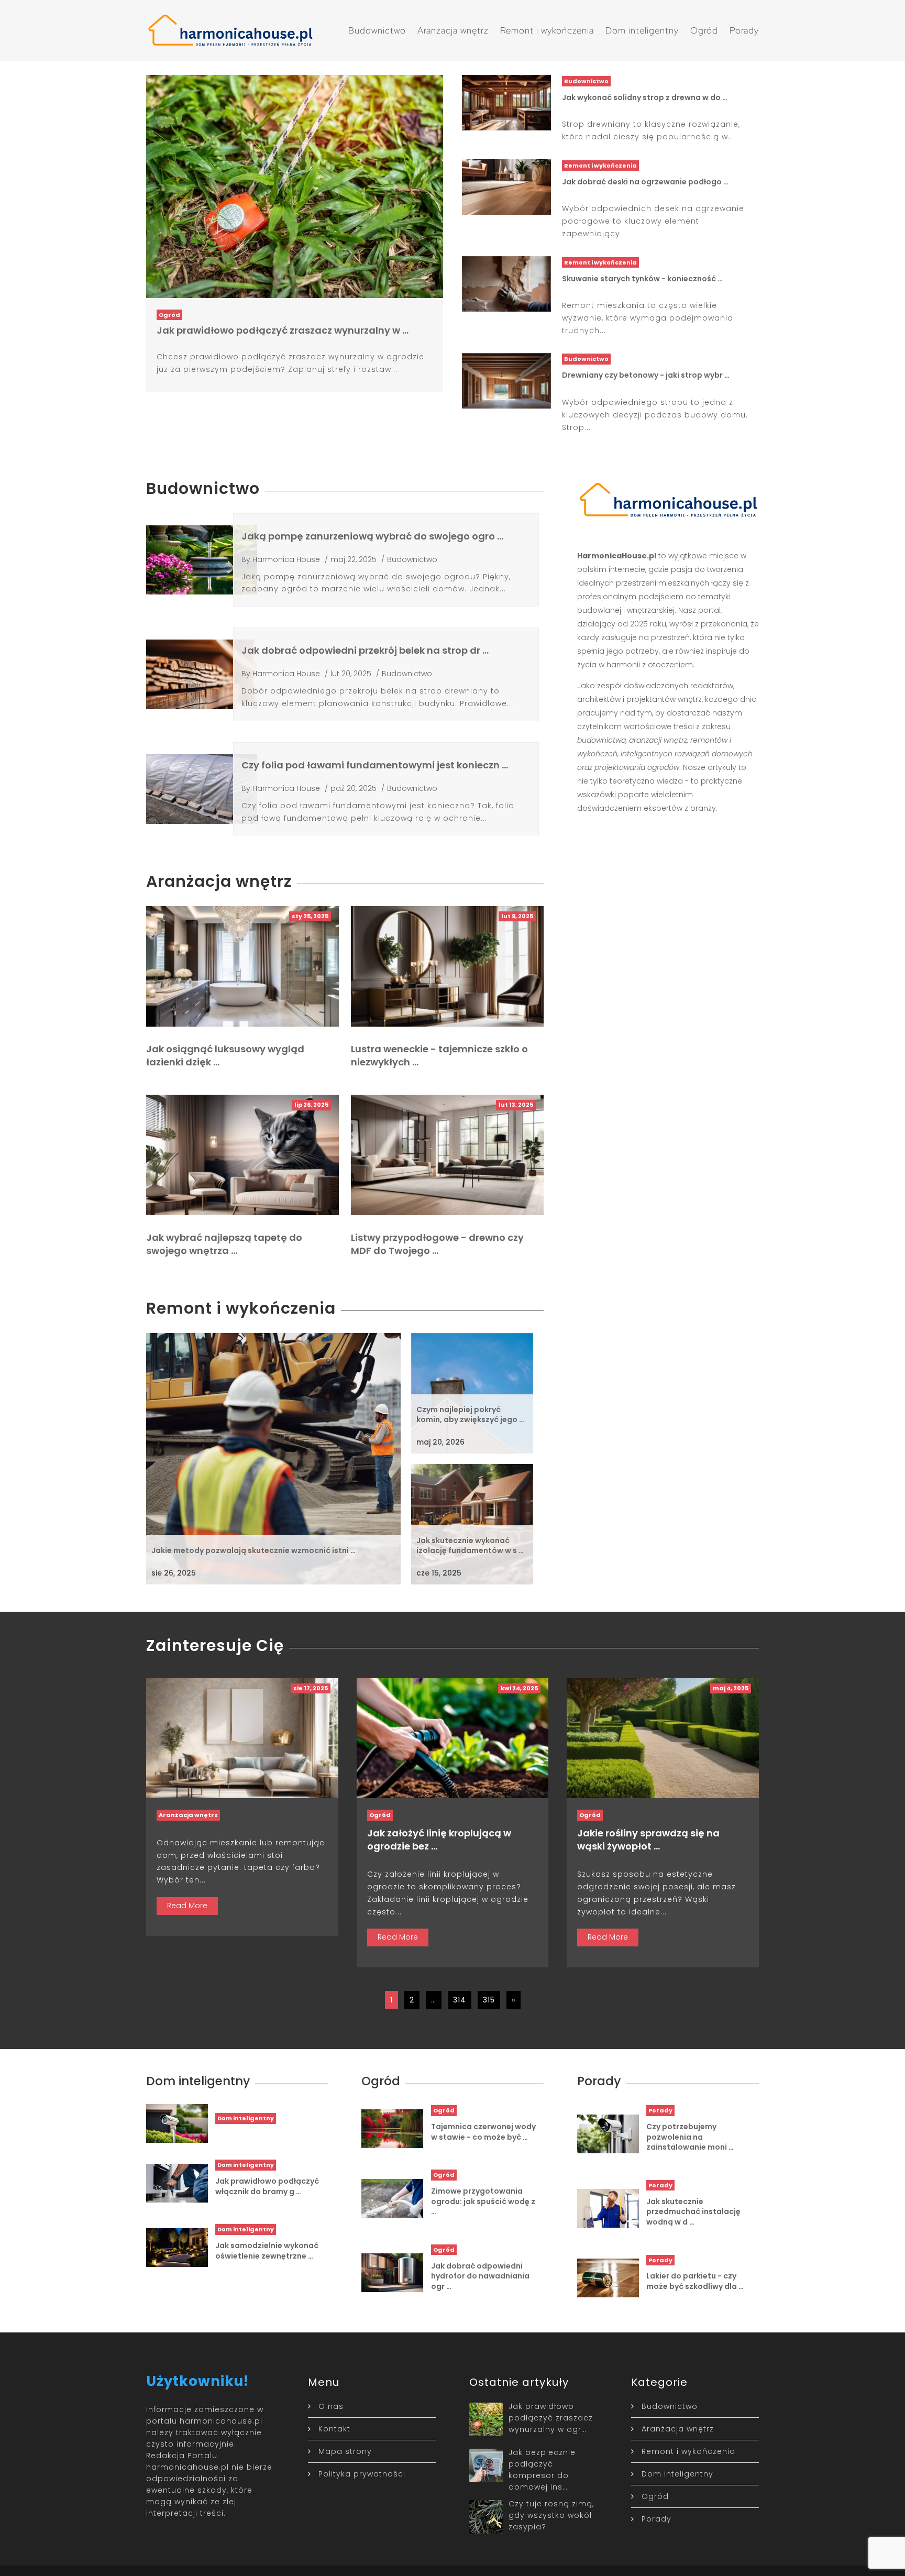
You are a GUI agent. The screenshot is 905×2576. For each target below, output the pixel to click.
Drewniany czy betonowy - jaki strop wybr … (646, 375)
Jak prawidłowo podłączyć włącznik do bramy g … (267, 2186)
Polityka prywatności (362, 2474)
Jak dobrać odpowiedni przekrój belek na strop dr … (365, 650)
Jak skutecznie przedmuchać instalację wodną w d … (693, 2212)
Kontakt (334, 2429)
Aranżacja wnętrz (453, 30)
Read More (187, 1906)
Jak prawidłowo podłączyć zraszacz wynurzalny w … (283, 330)
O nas (331, 2406)
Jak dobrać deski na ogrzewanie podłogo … (645, 182)
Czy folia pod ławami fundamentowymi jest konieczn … (375, 765)
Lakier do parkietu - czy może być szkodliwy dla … (695, 2281)
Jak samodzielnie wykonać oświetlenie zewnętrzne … (267, 2251)
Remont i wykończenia (547, 30)
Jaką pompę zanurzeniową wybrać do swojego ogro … (372, 536)
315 (489, 2000)
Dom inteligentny (642, 30)
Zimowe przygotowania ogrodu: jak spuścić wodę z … (483, 2201)
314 (460, 2000)
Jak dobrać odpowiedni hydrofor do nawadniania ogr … (480, 2276)
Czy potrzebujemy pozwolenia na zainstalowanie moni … (690, 2137)
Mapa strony (345, 2451)
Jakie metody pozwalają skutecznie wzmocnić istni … (253, 1550)
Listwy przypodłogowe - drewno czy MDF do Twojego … (437, 1244)
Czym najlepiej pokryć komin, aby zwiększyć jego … (470, 1415)
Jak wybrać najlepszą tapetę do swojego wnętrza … (224, 1244)
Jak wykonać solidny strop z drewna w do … (645, 97)
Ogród (704, 30)
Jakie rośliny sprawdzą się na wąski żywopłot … (648, 1840)
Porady (744, 30)
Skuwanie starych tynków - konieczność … (642, 279)
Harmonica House (286, 559)
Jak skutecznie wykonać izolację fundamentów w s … (470, 1546)
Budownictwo (377, 30)
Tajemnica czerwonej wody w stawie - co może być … (483, 2132)
